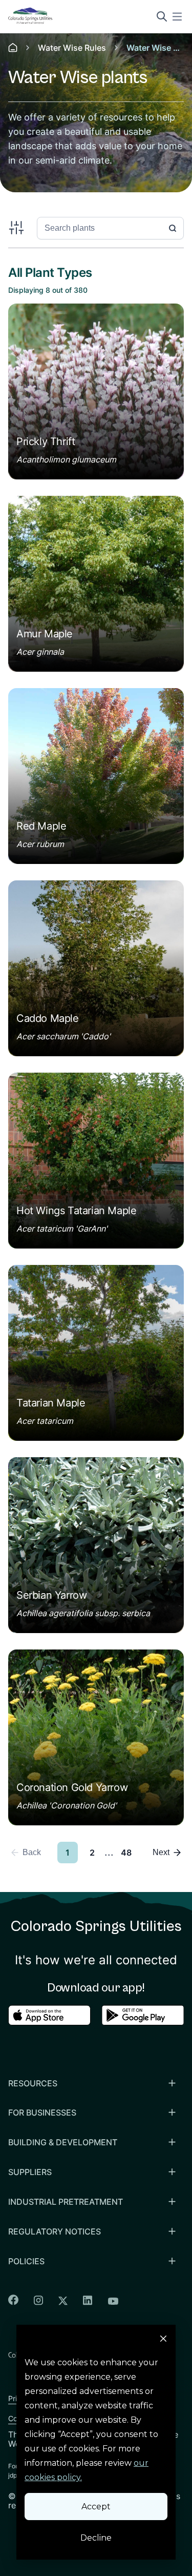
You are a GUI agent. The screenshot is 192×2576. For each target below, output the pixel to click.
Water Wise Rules (72, 48)
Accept (96, 2507)
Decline (96, 2538)
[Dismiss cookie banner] (163, 2340)
